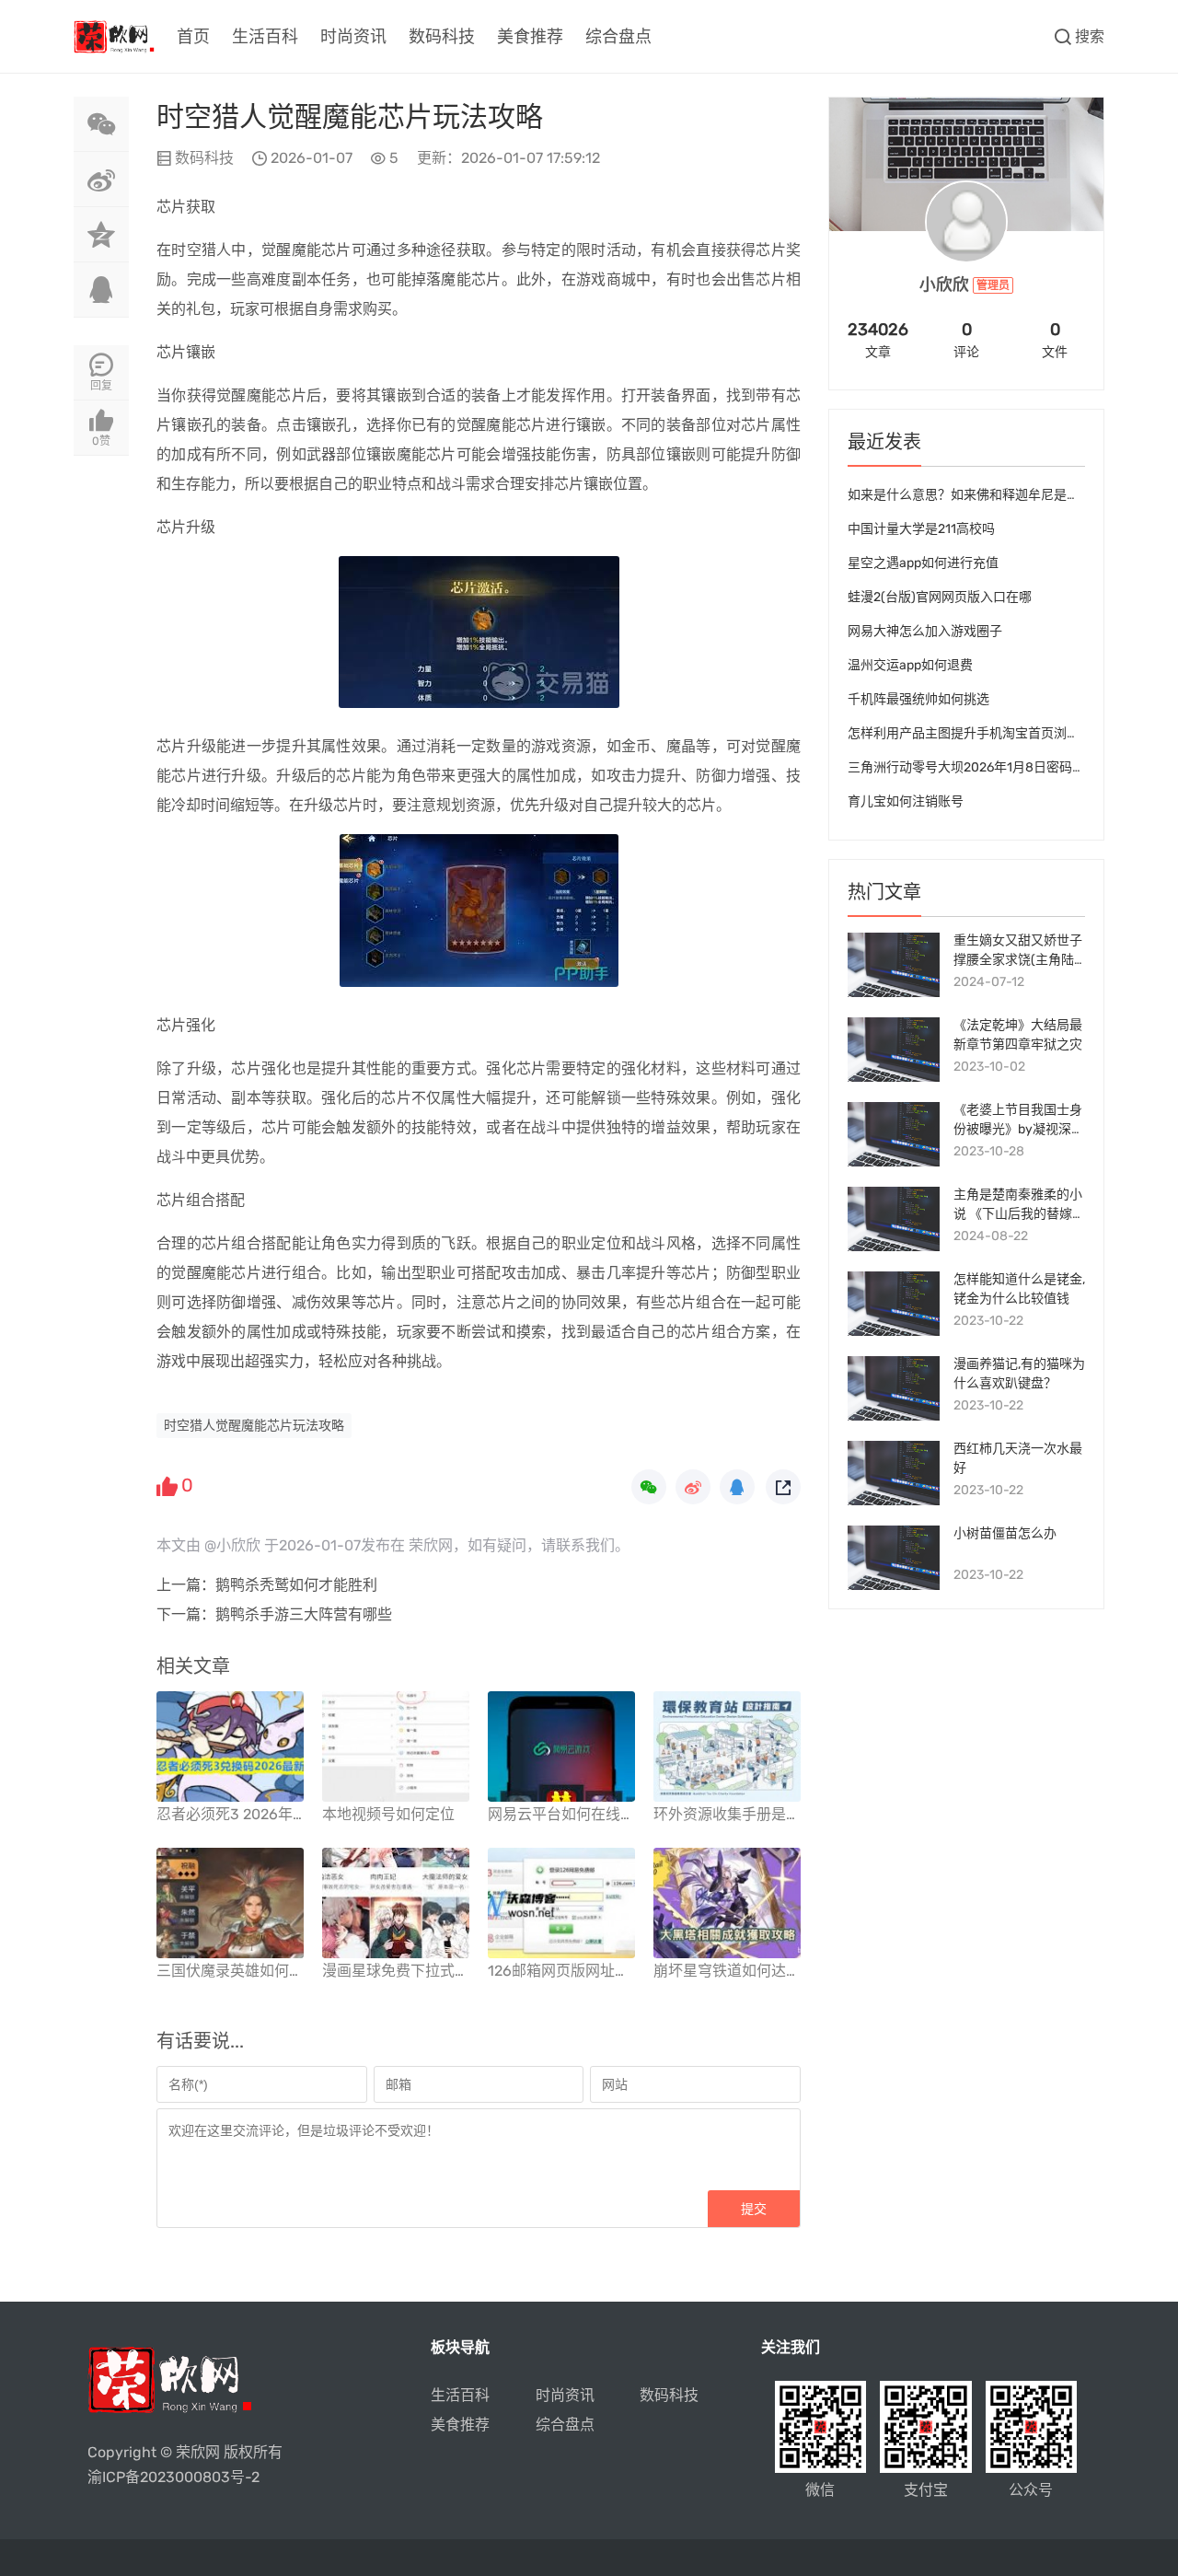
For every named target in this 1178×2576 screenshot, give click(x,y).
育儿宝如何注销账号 (906, 801)
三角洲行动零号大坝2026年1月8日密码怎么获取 (986, 767)
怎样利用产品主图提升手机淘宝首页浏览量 (970, 733)
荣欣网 (198, 2452)
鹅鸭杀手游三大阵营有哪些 (304, 1614)
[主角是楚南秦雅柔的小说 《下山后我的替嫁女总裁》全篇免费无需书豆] (894, 1219)
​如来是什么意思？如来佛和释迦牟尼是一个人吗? (986, 495)
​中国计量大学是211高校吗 (921, 529)
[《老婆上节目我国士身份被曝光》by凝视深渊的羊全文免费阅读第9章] (894, 1134)
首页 (193, 37)
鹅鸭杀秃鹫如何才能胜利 (296, 1585)
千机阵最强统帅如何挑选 (918, 699)
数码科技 (442, 37)
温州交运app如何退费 (910, 665)
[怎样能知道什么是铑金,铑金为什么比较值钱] (894, 1304)
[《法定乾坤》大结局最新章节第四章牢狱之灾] (894, 1050)
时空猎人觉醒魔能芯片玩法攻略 (254, 1426)
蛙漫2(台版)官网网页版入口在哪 (940, 597)
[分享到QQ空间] (101, 235)
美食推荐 (530, 37)
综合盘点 (618, 37)
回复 (101, 386)
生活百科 (265, 37)
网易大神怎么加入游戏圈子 (925, 631)
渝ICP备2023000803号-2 (173, 2477)
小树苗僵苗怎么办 (1005, 1533)
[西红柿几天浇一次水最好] (894, 1473)
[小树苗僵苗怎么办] (894, 1558)
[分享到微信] (101, 124)
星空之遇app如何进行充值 (923, 563)
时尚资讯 (353, 37)
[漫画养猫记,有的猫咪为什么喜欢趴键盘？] (894, 1388)
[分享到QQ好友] (101, 290)
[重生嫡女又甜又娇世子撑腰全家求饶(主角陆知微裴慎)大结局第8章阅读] (894, 965)
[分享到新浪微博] (101, 180)
